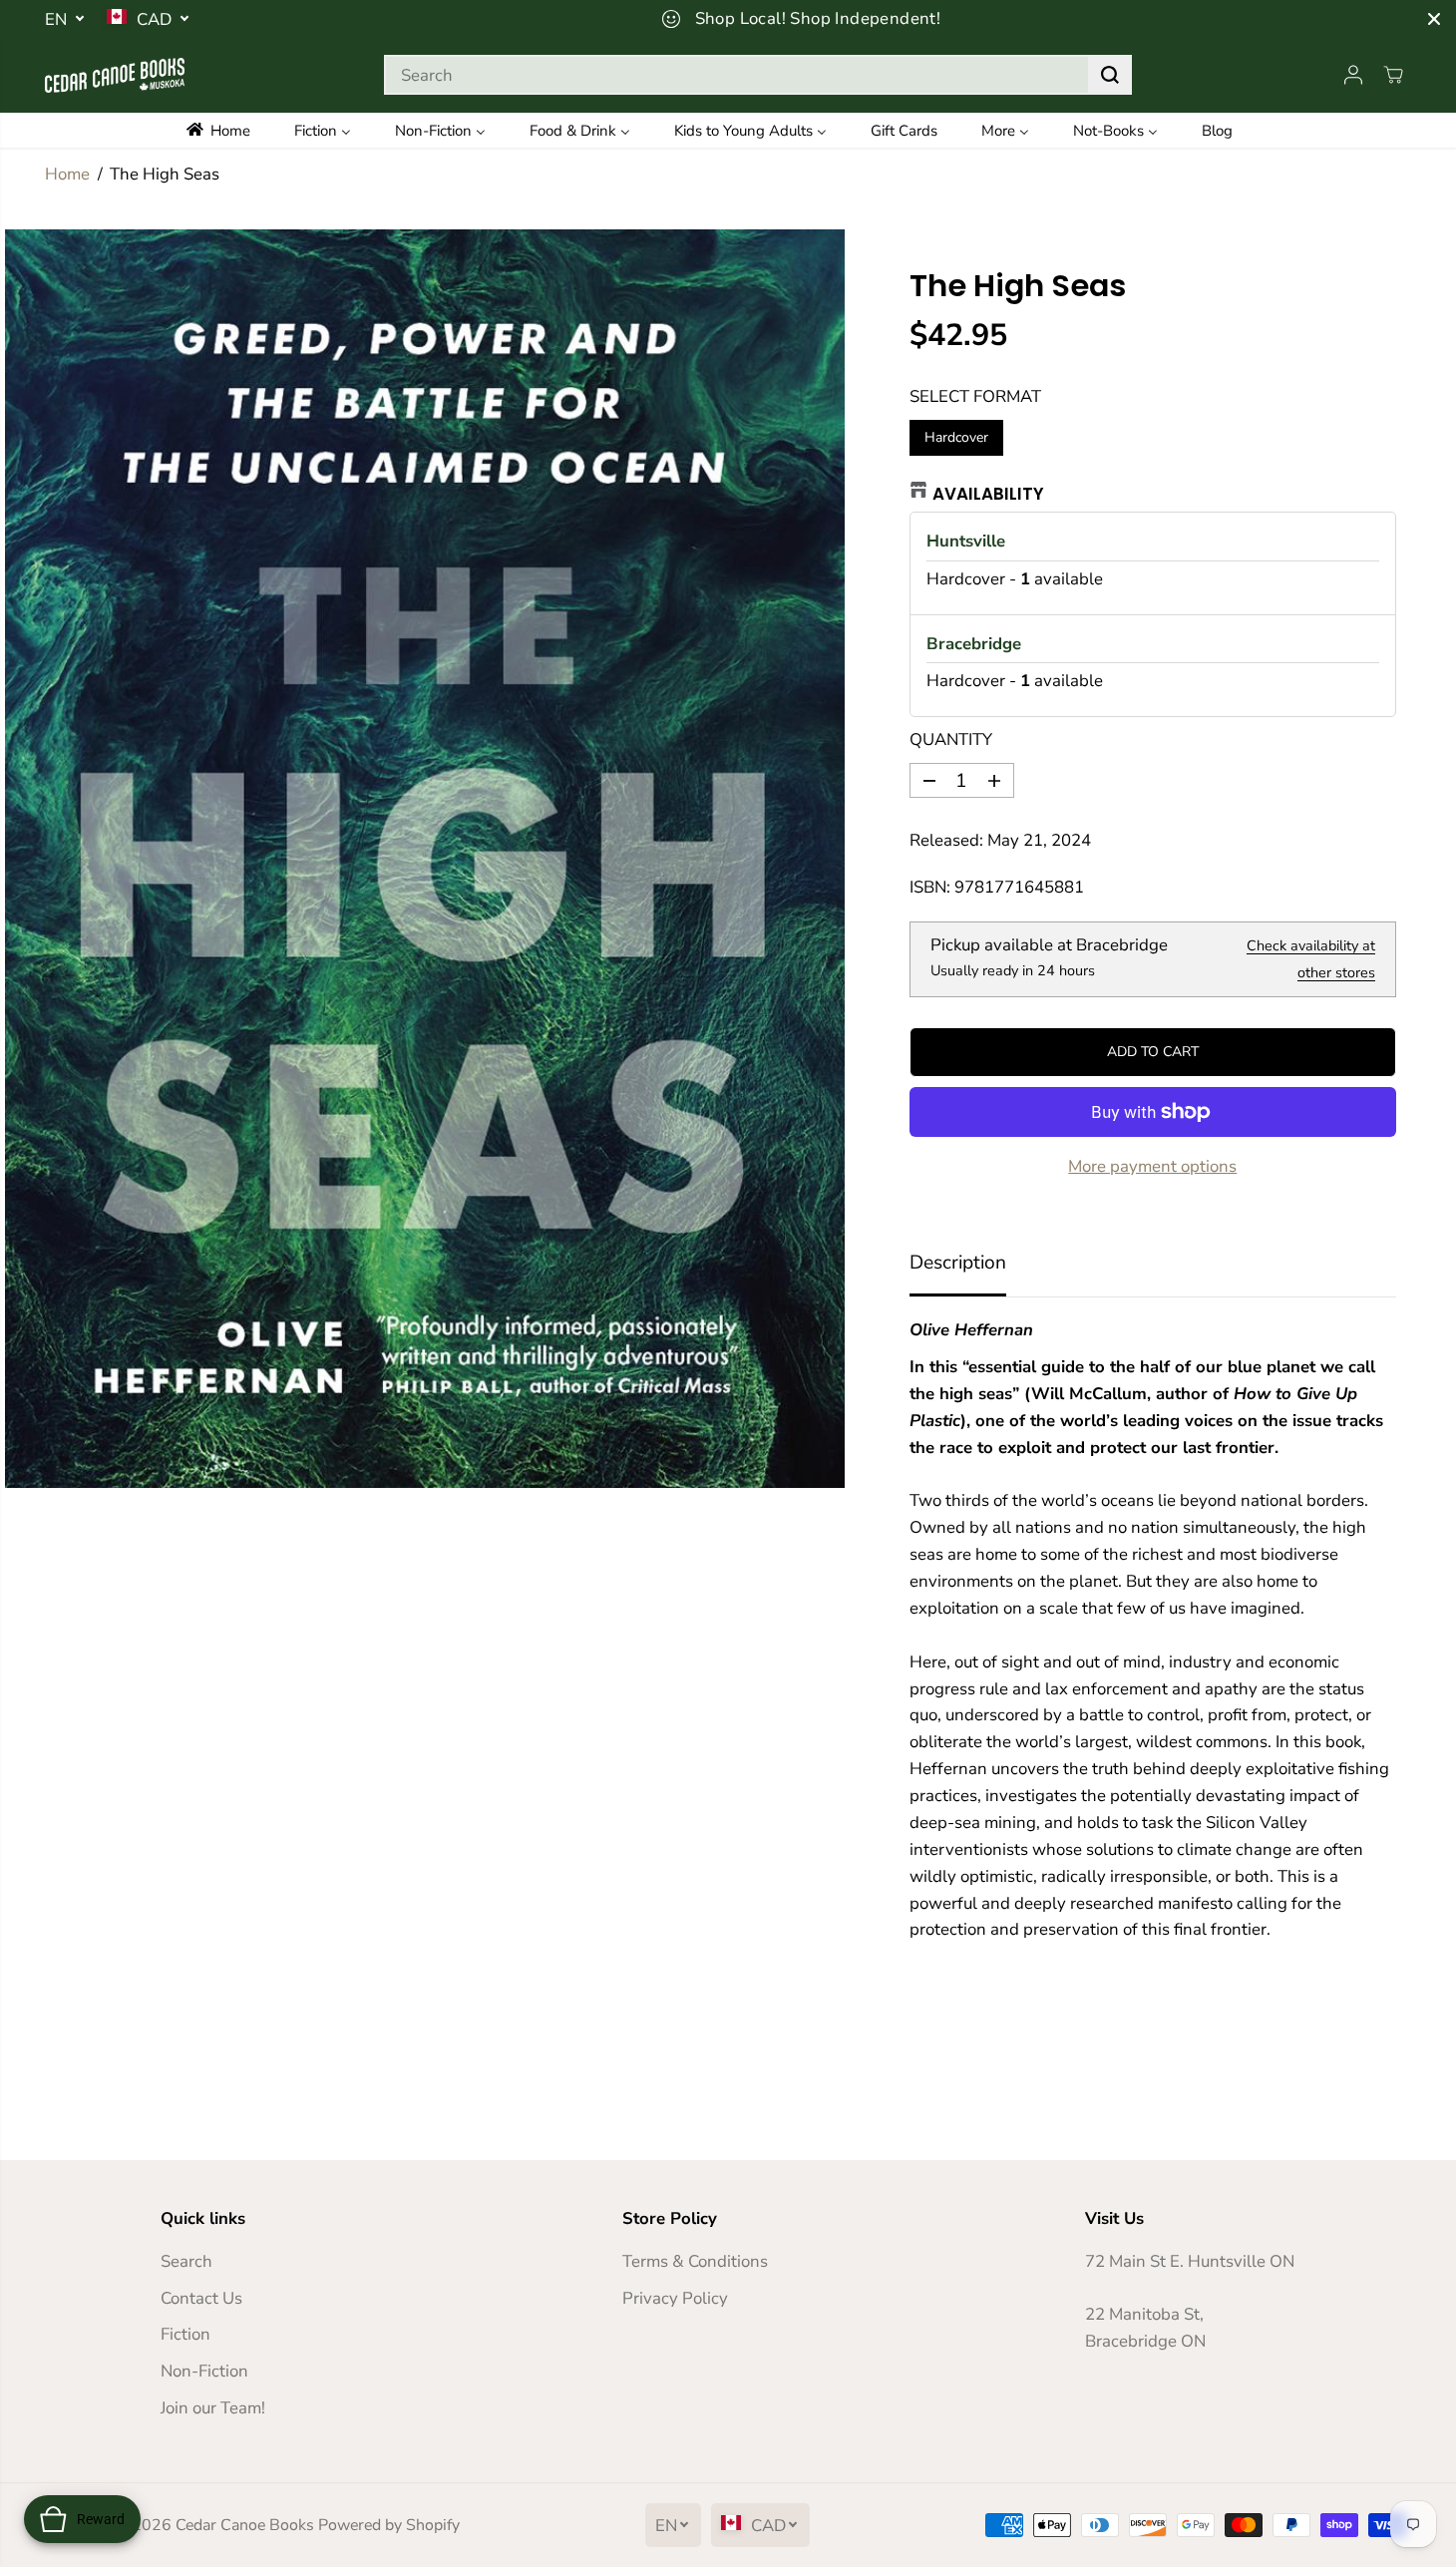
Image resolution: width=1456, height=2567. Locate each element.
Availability (988, 494)
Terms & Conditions (695, 2261)
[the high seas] (425, 859)
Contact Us (201, 2298)
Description (958, 1263)
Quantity (951, 739)
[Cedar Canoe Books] (115, 75)
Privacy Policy (675, 2298)
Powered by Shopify (389, 2525)
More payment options (1152, 1166)
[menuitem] (232, 130)
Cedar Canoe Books (245, 2525)
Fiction (185, 2334)
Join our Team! (213, 2408)
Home (67, 174)
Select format (975, 396)
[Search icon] (1110, 75)
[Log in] (1353, 75)
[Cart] (1393, 75)
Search (186, 2261)
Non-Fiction (204, 2371)
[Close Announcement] (1434, 19)
